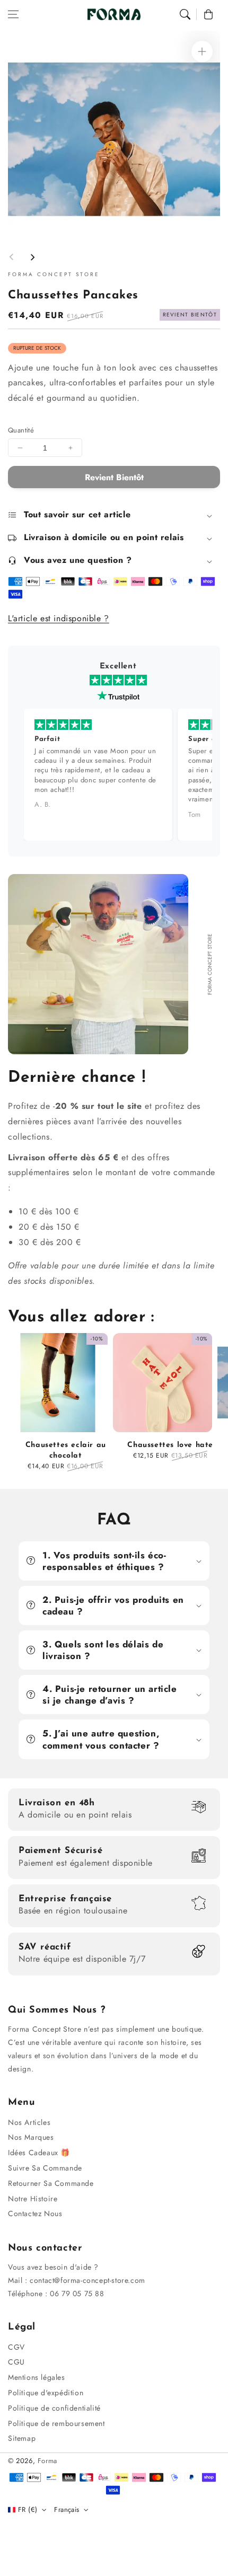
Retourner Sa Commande (51, 2183)
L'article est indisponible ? (59, 618)
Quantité (21, 430)
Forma (47, 2461)
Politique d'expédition (46, 2393)
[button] (13, 14)
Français (67, 2509)
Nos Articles (29, 2122)
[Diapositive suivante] (32, 257)
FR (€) (28, 2509)
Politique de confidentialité (54, 2408)
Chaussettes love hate (170, 1445)
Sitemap (22, 2438)
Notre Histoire (33, 2199)
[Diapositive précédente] (12, 257)
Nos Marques (31, 2137)
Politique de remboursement (56, 2423)
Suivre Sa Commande (45, 2168)
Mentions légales (37, 2377)
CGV (16, 2347)
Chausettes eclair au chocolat (66, 1450)
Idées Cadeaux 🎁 (39, 2152)
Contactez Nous (35, 2213)
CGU (16, 2362)
